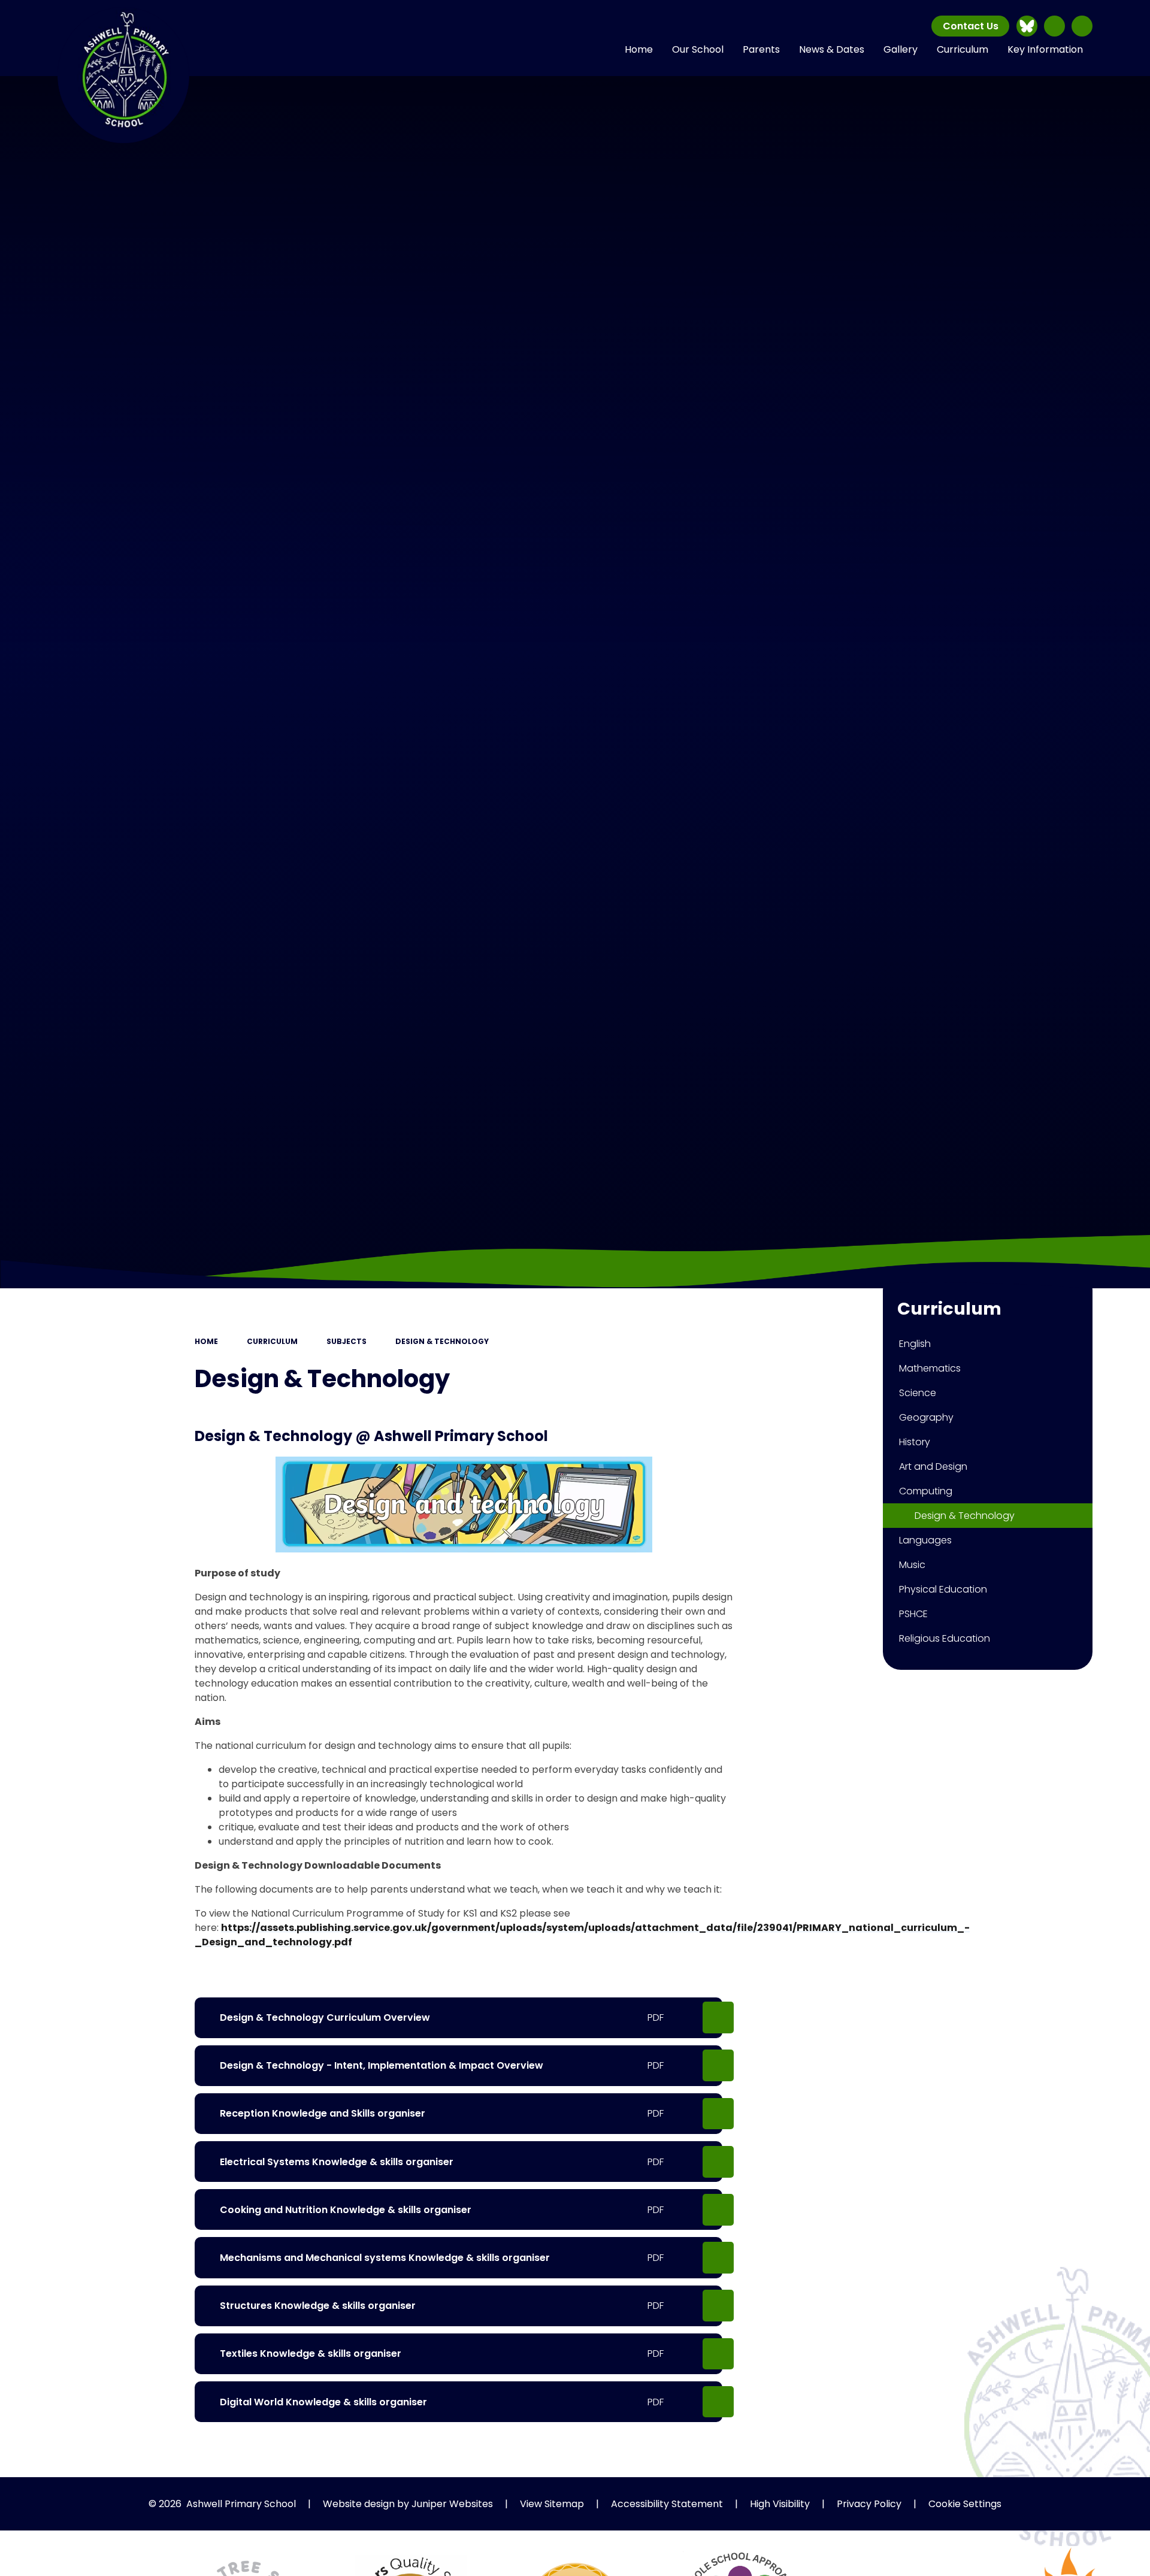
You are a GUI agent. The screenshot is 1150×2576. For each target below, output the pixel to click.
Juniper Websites (452, 2504)
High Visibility (780, 2504)
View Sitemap (552, 2504)
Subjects (346, 1341)
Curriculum (272, 1341)
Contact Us (971, 26)
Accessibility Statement (667, 2504)
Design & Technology (442, 1341)
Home (206, 1341)
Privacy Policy (869, 2504)
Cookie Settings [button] (965, 2504)
